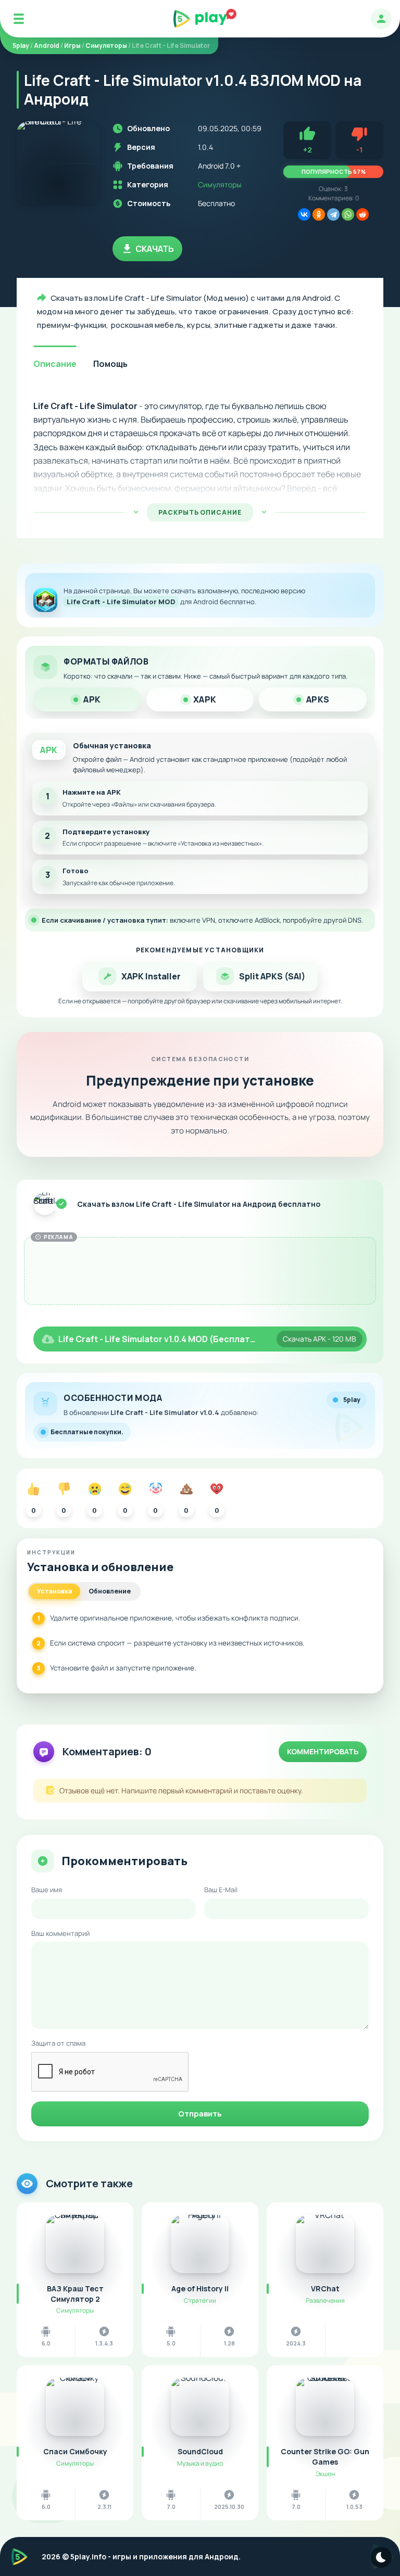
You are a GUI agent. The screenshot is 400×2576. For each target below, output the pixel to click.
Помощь (110, 364)
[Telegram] (333, 214)
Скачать (155, 249)
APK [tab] (92, 699)
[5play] (200, 19)
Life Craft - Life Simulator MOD (121, 602)
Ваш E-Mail (221, 1890)
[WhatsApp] (348, 214)
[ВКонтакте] (304, 214)
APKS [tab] (318, 699)
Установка (54, 1591)
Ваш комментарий (60, 1933)
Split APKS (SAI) (272, 976)
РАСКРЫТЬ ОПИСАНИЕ (200, 512)
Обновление (110, 1591)
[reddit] (362, 214)
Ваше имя (47, 1890)
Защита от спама (58, 2043)
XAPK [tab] (205, 699)
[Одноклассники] (319, 214)
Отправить (200, 2114)
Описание (55, 364)
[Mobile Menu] (19, 19)
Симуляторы (220, 184)
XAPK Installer (151, 976)
